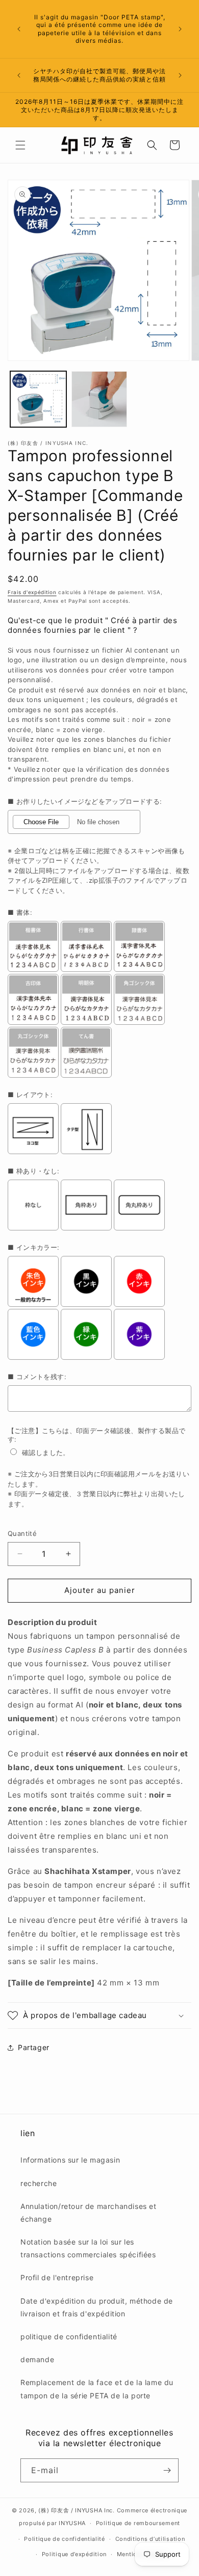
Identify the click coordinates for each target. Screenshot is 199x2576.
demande (37, 2359)
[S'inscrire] (167, 2470)
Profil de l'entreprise (57, 2277)
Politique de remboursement (138, 2523)
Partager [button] (34, 2047)
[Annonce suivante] (180, 29)
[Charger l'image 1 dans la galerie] (38, 399)
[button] (20, 145)
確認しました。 (46, 1452)
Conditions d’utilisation (150, 2539)
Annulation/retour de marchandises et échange (89, 2213)
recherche (39, 2183)
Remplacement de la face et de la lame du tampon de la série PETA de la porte (97, 2389)
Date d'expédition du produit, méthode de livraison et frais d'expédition (97, 2307)
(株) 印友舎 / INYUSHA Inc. (76, 2510)
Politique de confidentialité (65, 2539)
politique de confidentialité (69, 2336)
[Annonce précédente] (19, 29)
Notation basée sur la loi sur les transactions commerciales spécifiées (88, 2248)
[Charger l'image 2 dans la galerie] (99, 399)
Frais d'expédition (32, 592)
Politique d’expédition (74, 2554)
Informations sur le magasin (70, 2160)
